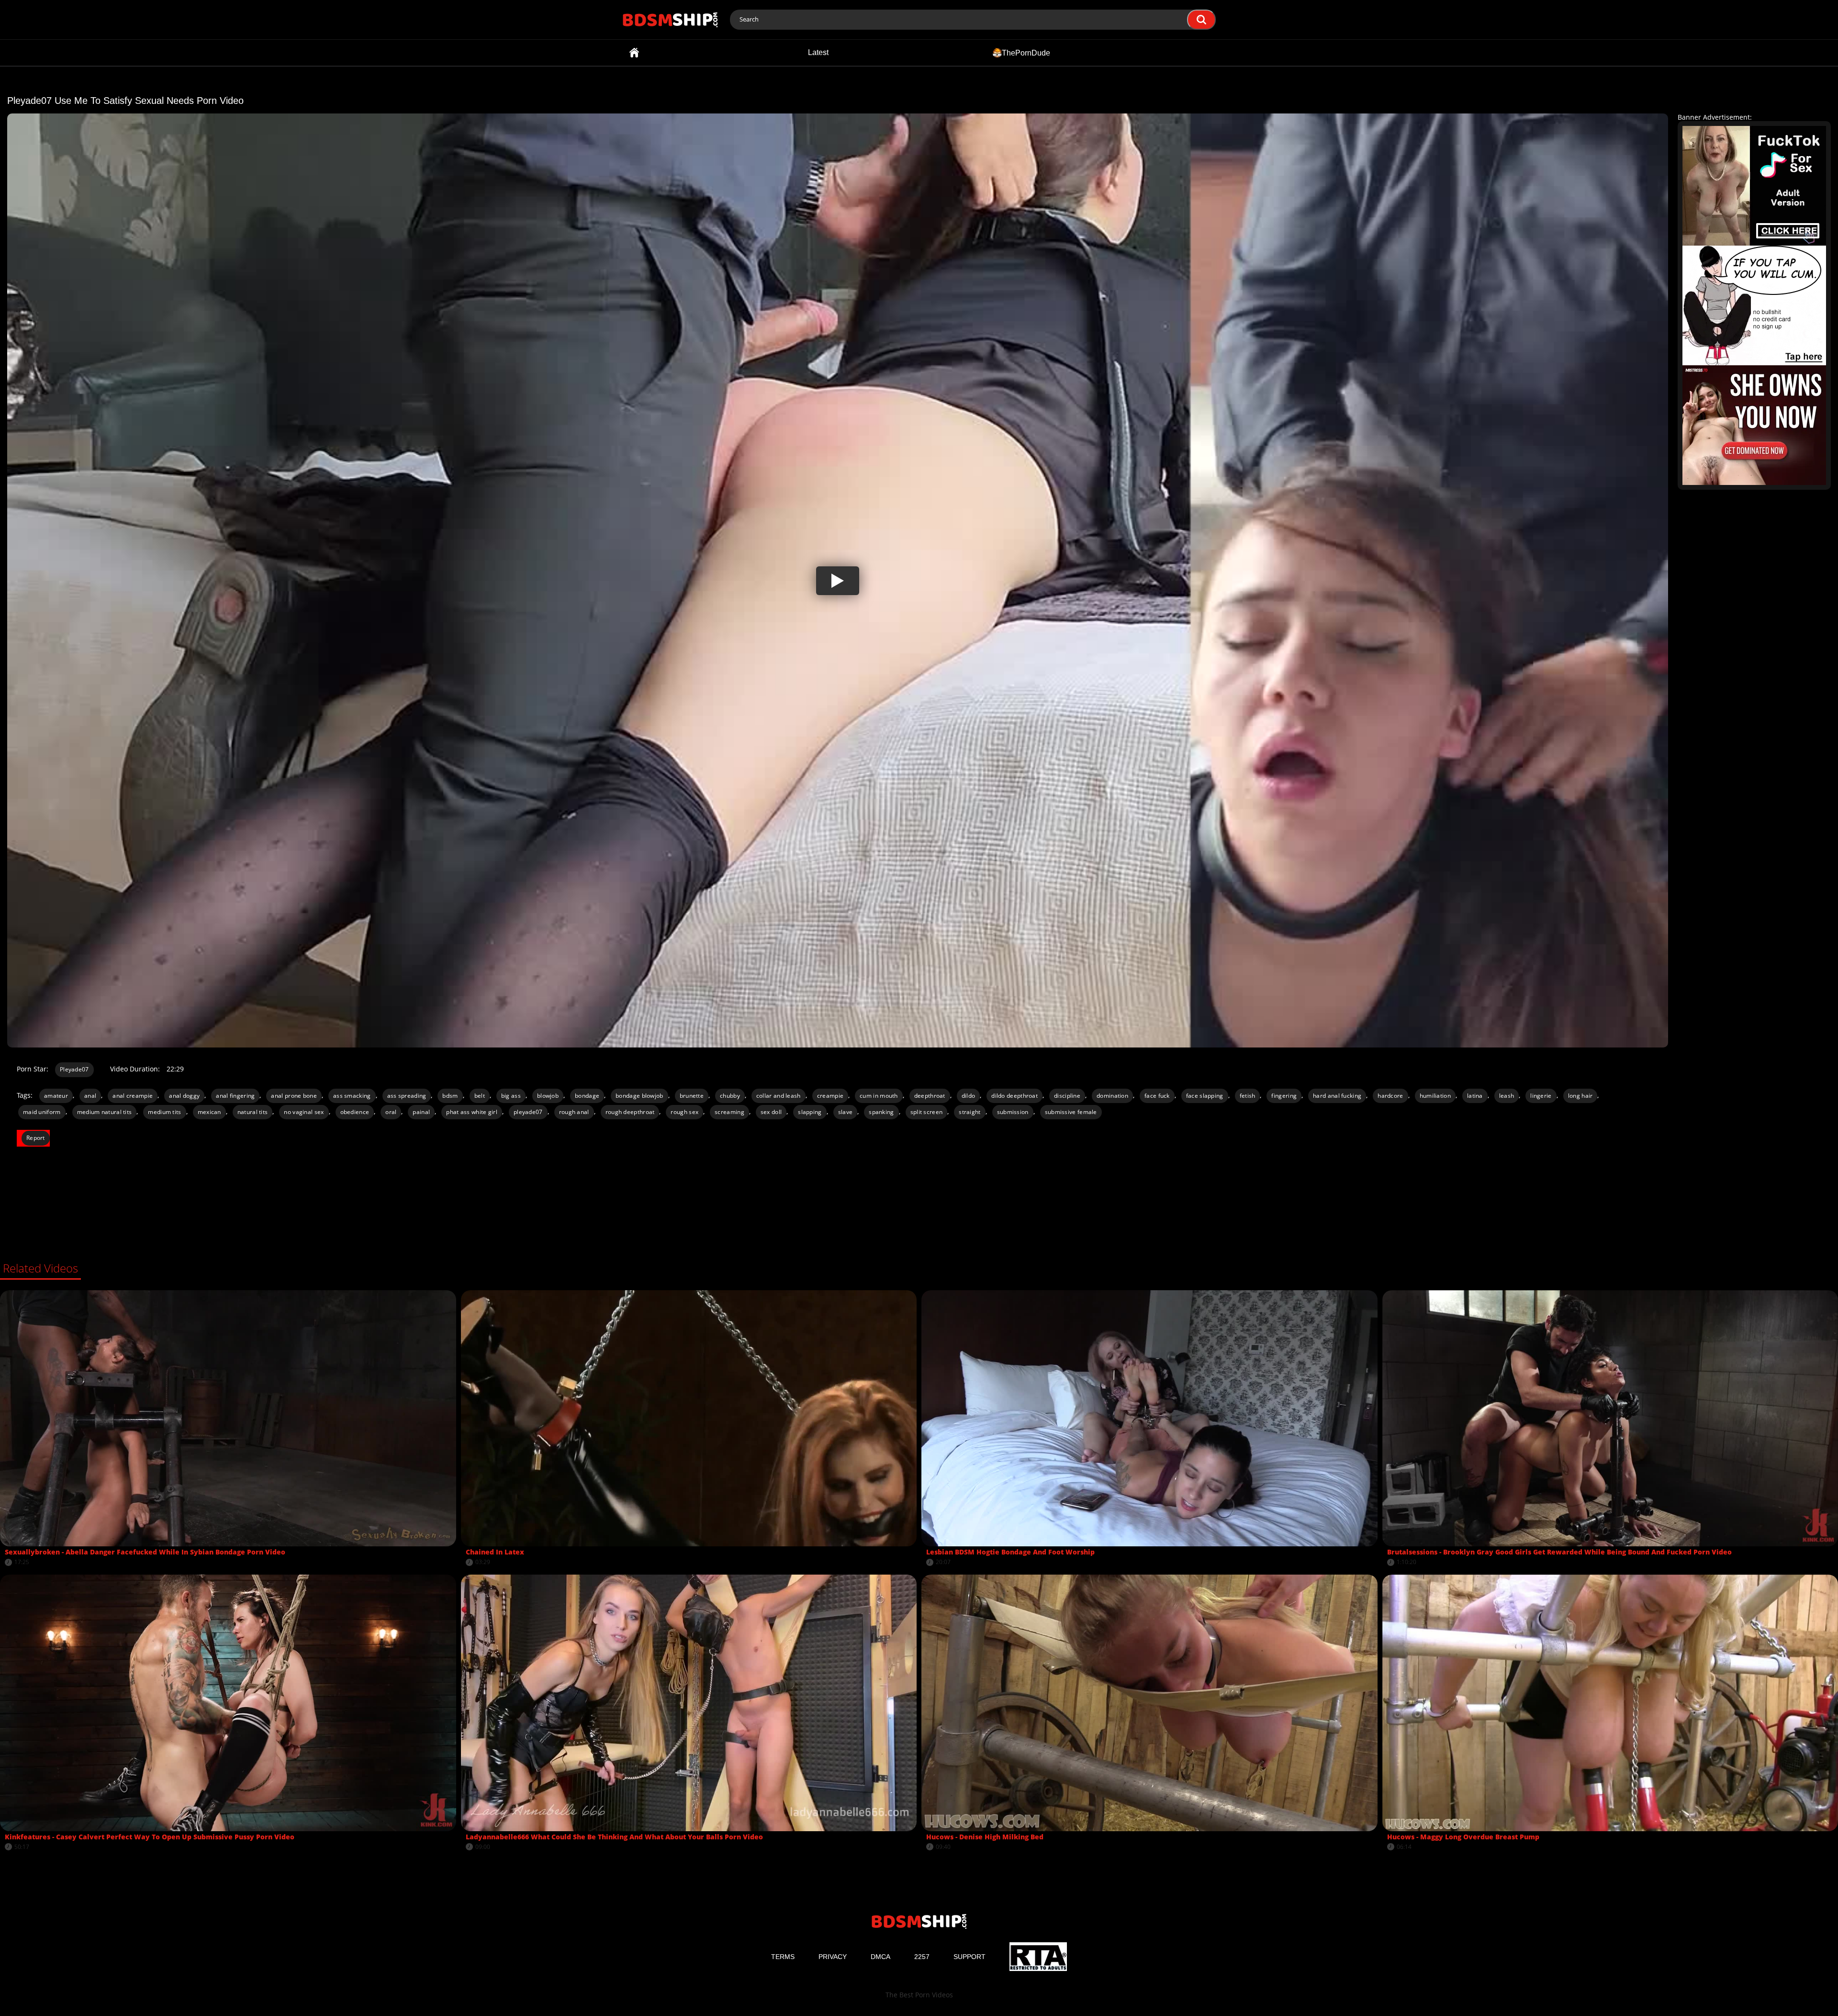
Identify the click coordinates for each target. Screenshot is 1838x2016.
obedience (355, 1112)
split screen (927, 1112)
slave (846, 1112)
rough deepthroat (630, 1112)
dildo (969, 1096)
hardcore (1390, 1096)
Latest (818, 52)
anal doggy (184, 1096)
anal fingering (235, 1096)
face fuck (1157, 1096)
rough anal (574, 1112)
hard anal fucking (1337, 1096)
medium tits (164, 1112)
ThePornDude (1026, 52)
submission (1013, 1112)
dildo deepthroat (1014, 1096)
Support (969, 1957)
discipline (1067, 1096)
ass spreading (407, 1096)
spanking (881, 1112)
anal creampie (133, 1096)
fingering (1284, 1096)
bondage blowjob (639, 1096)
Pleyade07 (74, 1069)
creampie (830, 1096)
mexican (209, 1112)
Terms (783, 1957)
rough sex (684, 1112)
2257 (922, 1957)
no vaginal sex (304, 1112)
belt (480, 1096)
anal (90, 1096)
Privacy (833, 1957)
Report (36, 1138)
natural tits (253, 1112)
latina (1475, 1096)
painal (421, 1112)
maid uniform (42, 1112)
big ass (511, 1096)
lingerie (1541, 1096)
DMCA (880, 1957)
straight (969, 1112)
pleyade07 (528, 1112)
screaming (729, 1112)
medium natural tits (105, 1112)
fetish (1248, 1096)
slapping (810, 1112)
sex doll (771, 1112)
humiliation (1435, 1096)
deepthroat (930, 1096)
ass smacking (352, 1096)
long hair (1580, 1096)
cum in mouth (879, 1096)
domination (1112, 1096)
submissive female (1071, 1112)
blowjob (548, 1096)
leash (1507, 1096)
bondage (587, 1096)
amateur (56, 1096)
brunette (692, 1096)
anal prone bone (294, 1096)
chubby (730, 1096)
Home (634, 53)
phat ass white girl (472, 1112)
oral (391, 1112)
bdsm (450, 1096)
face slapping (1205, 1096)
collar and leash (779, 1096)
